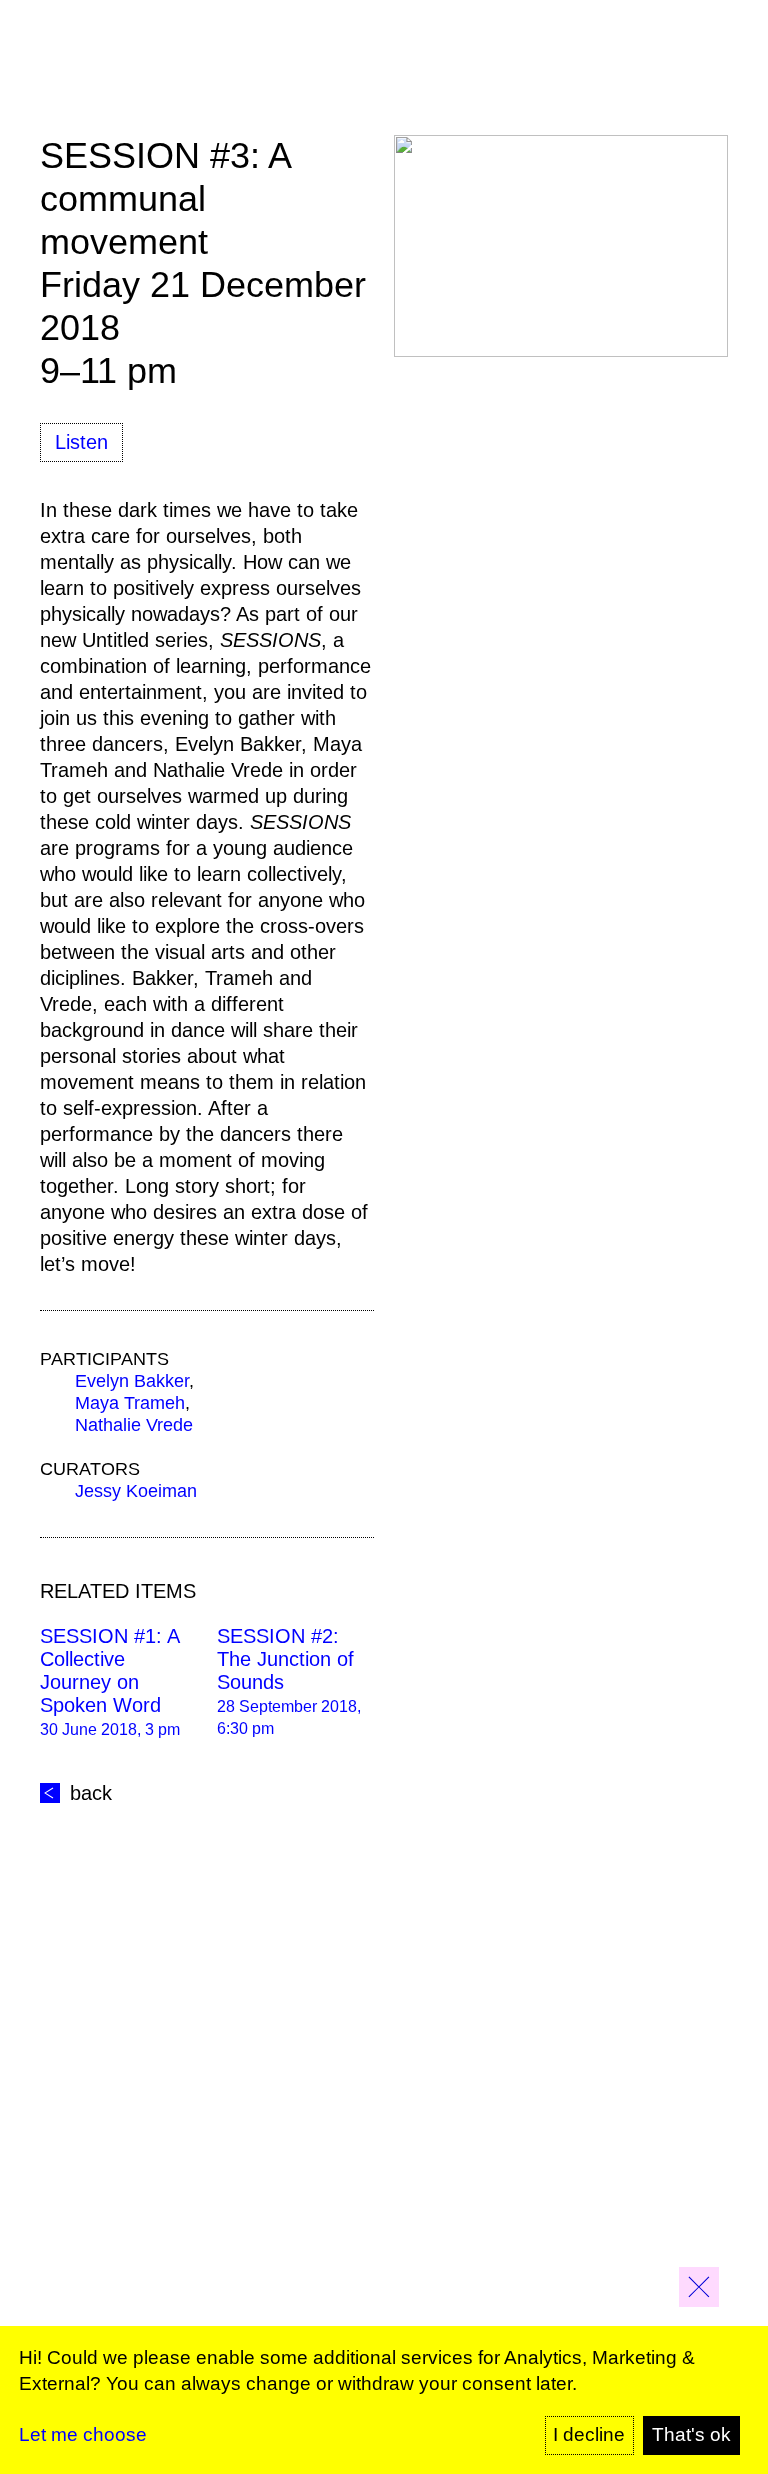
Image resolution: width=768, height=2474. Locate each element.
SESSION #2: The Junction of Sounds (285, 1659)
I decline (589, 2434)
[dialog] (384, 2400)
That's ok (691, 2434)
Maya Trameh (130, 1403)
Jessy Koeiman (136, 1491)
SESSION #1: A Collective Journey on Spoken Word (109, 1670)
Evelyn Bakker (132, 1381)
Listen (81, 442)
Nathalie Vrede (134, 1425)
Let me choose (83, 2434)
